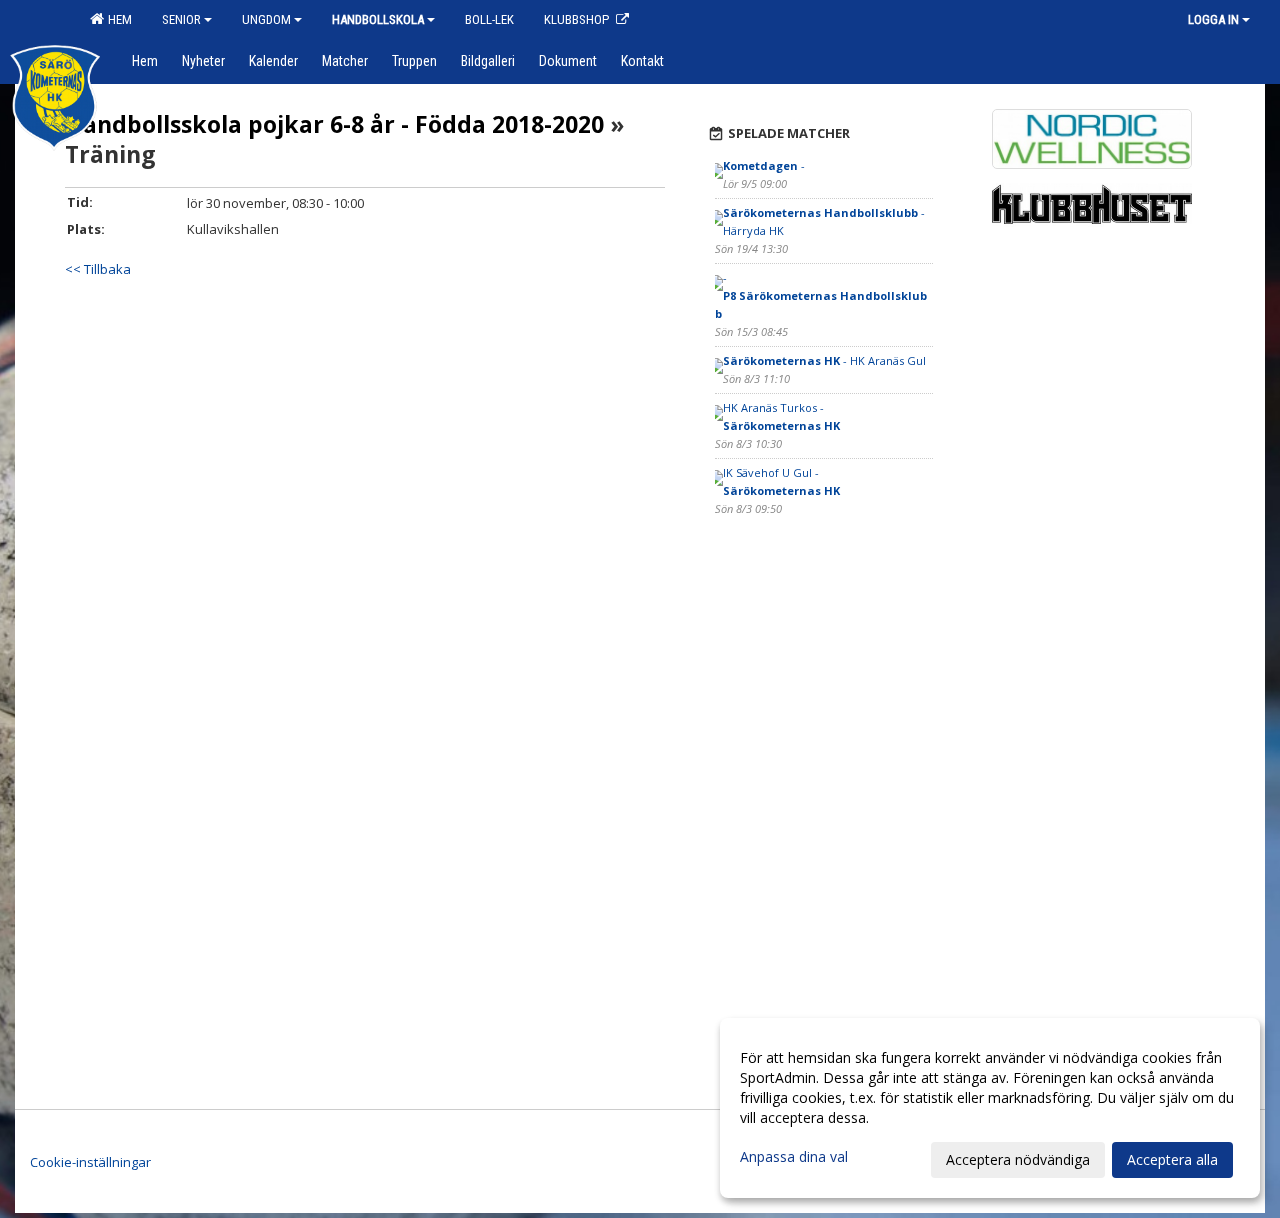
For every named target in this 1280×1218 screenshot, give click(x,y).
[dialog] (990, 1108)
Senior (181, 19)
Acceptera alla (1172, 1159)
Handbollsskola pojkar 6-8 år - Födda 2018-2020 (334, 124)
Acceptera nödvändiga (1018, 1159)
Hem (117, 19)
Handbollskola (378, 19)
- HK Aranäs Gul (824, 360)
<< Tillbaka (98, 269)
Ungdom (266, 19)
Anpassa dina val (794, 1157)
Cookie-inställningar (90, 1162)
